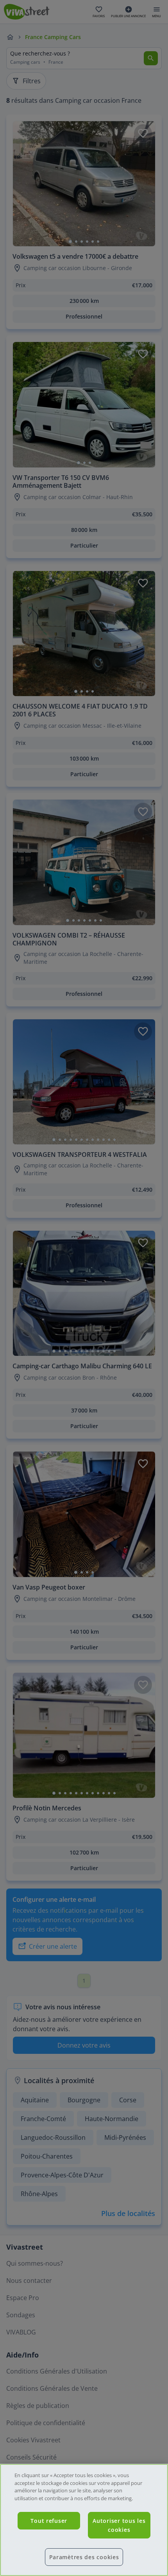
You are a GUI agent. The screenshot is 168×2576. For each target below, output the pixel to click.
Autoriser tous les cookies (119, 2525)
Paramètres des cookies (84, 2557)
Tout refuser (49, 2521)
